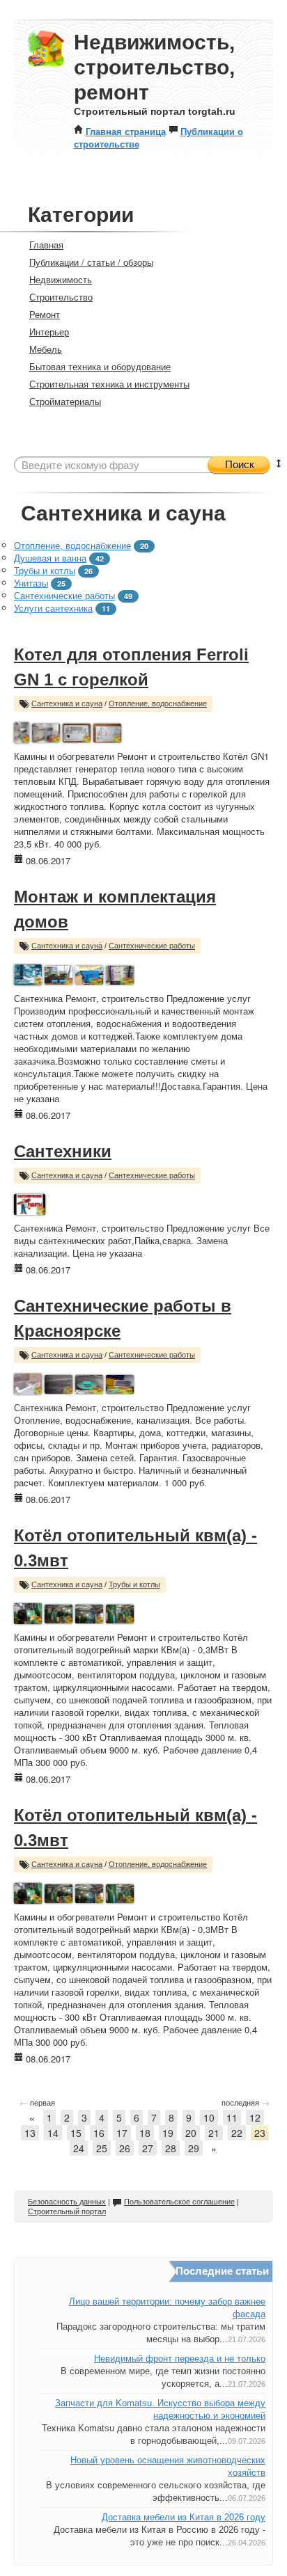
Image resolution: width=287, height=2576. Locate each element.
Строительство (61, 297)
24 (79, 2148)
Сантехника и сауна (67, 703)
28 (171, 2148)
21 (214, 2133)
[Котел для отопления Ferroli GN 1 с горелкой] (22, 731)
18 (145, 2133)
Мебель (46, 349)
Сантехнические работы (64, 595)
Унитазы (31, 583)
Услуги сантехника (53, 608)
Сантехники (63, 1151)
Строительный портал (67, 2211)
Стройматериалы (65, 401)
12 (255, 2117)
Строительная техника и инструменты (109, 384)
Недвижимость (61, 279)
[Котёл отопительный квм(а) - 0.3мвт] (28, 1612)
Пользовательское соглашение (179, 2202)
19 (168, 2133)
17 (122, 2133)
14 (53, 2133)
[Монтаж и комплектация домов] (28, 973)
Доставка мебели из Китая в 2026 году (184, 2517)
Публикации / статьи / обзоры (91, 262)
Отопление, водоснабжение (72, 545)
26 (125, 2148)
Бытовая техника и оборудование (100, 366)
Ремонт (45, 314)
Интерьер (49, 332)
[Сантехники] (30, 1203)
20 (191, 2133)
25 (102, 2148)
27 (148, 2148)
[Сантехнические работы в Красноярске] (28, 1382)
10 (209, 2117)
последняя (246, 2102)
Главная (46, 245)
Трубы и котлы (45, 570)
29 (194, 2148)
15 (76, 2133)
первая (37, 2102)
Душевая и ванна (50, 558)
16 (99, 2133)
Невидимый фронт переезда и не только (180, 2359)
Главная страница (126, 131)
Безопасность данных (67, 2202)
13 (30, 2133)
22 (237, 2133)
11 (232, 2117)
